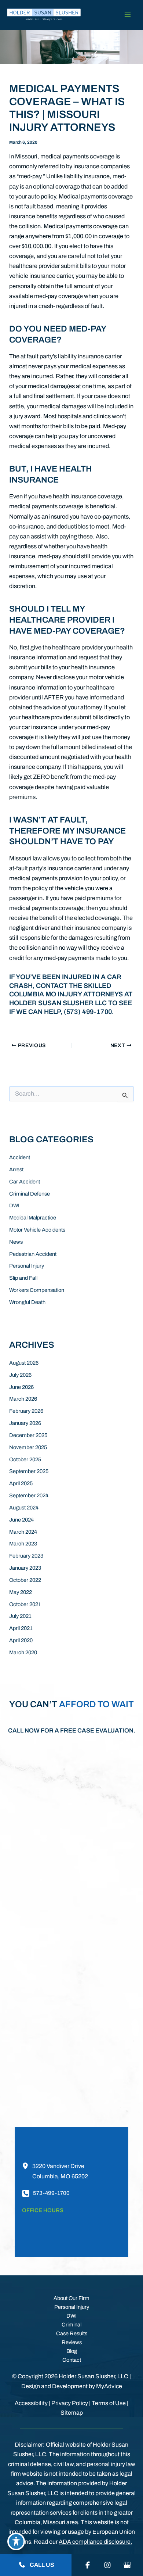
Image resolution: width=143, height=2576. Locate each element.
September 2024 (29, 1495)
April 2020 (21, 1640)
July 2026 (20, 1375)
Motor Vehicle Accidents (37, 1230)
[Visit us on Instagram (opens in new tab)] (107, 2565)
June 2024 (21, 1520)
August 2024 (24, 1508)
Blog (72, 2351)
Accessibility (31, 2403)
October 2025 (25, 1459)
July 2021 (20, 1616)
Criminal (71, 2325)
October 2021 (25, 1604)
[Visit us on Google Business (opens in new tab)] (127, 2565)
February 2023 (26, 1556)
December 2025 (28, 1435)
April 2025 (21, 1483)
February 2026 (26, 1411)
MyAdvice (109, 2386)
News (16, 1242)
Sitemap (72, 2413)
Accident (20, 1157)
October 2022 (25, 1580)
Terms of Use (109, 2403)
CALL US (41, 2565)
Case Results (72, 2333)
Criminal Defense (30, 1194)
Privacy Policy (70, 2403)
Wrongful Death (27, 1302)
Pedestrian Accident (33, 1254)
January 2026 (25, 1423)
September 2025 (29, 1471)
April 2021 (21, 1628)
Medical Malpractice (33, 1218)
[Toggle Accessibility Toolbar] (16, 2541)
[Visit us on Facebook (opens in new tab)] (88, 2565)
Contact (72, 2360)
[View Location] (27, 2166)
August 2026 (24, 1363)
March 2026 (23, 1399)
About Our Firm (71, 2298)
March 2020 (23, 1652)
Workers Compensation (37, 1290)
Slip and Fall (23, 1278)
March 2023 (23, 1544)
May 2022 (21, 1592)
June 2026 (21, 1387)
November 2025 (28, 1447)
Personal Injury (27, 1266)
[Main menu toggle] (127, 15)
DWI (14, 1205)
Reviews (72, 2342)
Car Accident (25, 1182)
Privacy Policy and (95, 1948)
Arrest (16, 1169)
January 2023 (25, 1568)
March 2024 (23, 1532)
